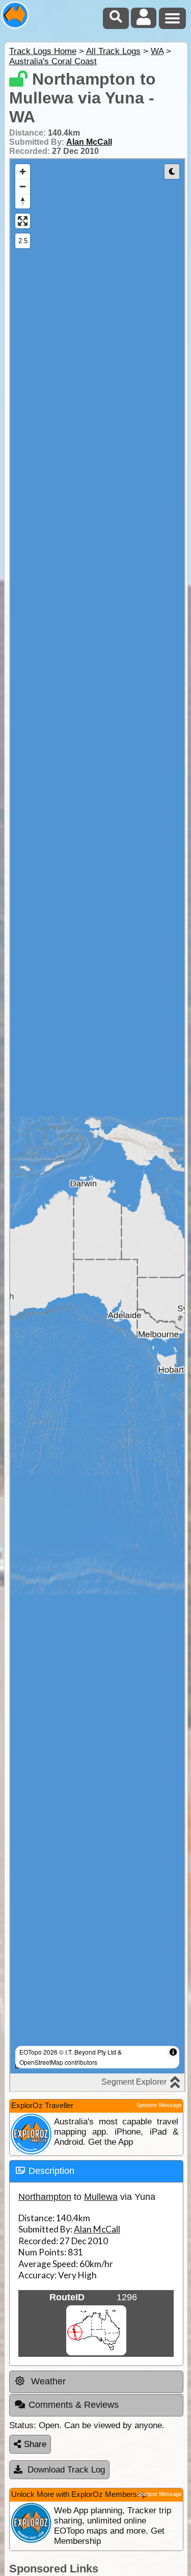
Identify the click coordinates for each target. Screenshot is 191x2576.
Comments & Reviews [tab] (74, 2405)
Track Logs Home (43, 51)
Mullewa (101, 2197)
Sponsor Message (159, 2105)
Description (51, 2171)
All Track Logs (113, 51)
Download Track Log (66, 2470)
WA (157, 51)
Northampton (45, 2197)
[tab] (96, 2171)
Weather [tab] (47, 2381)
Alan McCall (89, 142)
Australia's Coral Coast (53, 61)
